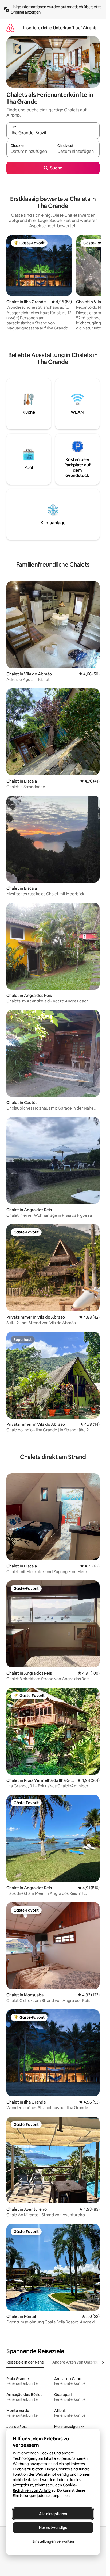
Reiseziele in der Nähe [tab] (25, 2362)
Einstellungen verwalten (53, 2541)
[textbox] (30, 152)
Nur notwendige (53, 2528)
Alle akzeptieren (53, 2514)
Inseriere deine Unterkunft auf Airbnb (60, 28)
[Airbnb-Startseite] (10, 28)
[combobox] (53, 133)
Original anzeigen (26, 12)
